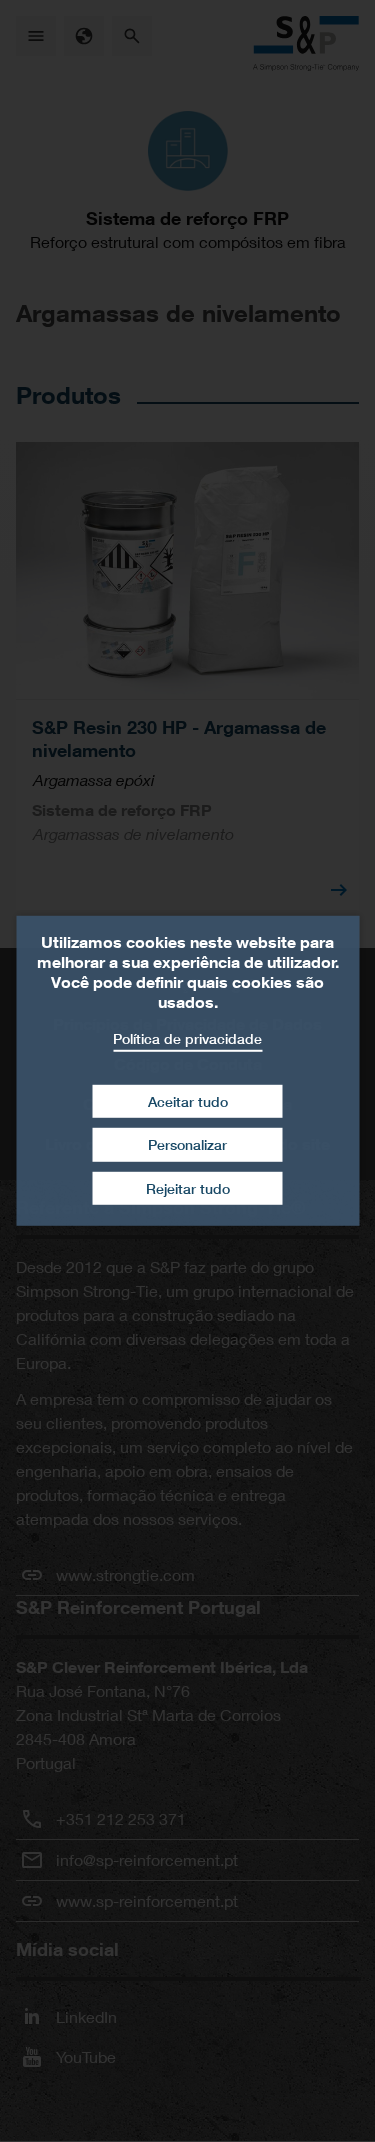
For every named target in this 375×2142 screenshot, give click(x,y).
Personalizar (187, 1144)
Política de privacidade (187, 1038)
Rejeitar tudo (188, 1188)
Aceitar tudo (188, 1100)
